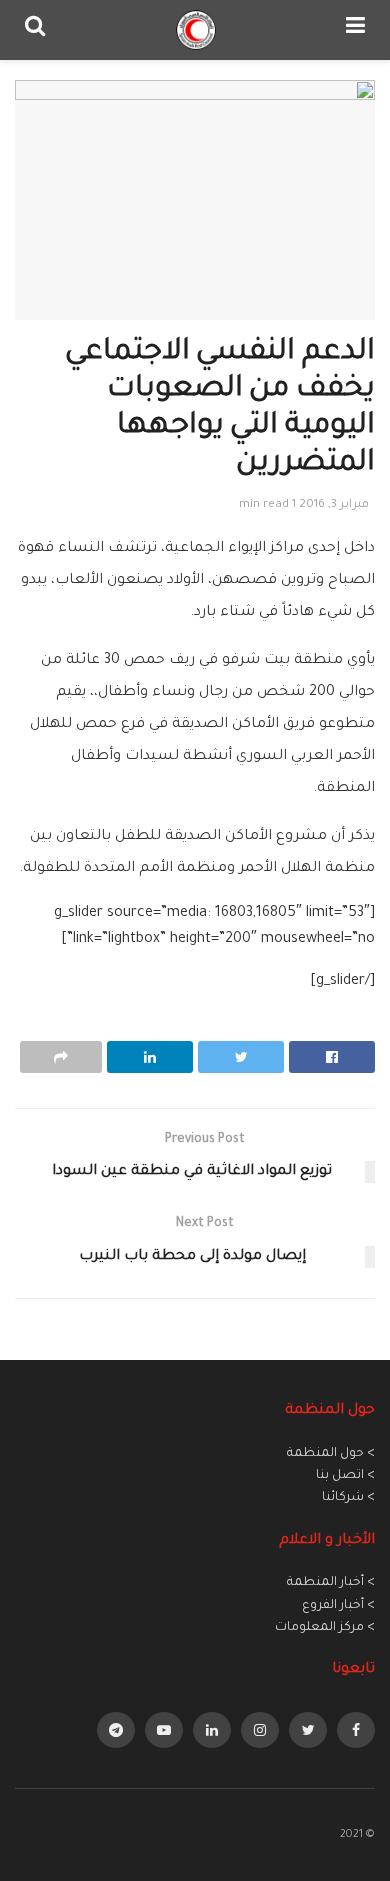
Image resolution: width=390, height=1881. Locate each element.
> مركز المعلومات (325, 1628)
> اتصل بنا (345, 1476)
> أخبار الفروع (338, 1606)
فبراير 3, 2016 (334, 505)
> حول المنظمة (331, 1454)
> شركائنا (348, 1498)
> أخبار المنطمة (331, 1583)
